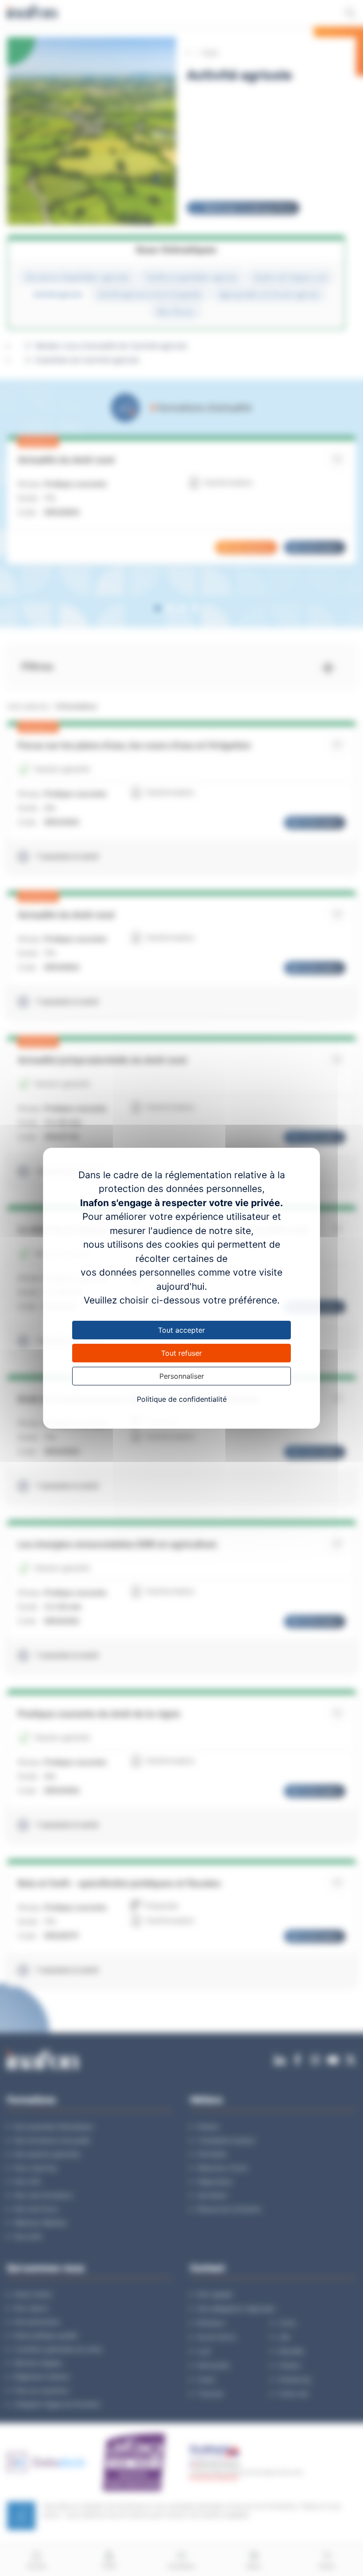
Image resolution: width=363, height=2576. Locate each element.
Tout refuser (181, 1353)
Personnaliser (182, 1376)
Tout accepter (181, 1330)
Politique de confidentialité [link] (182, 1399)
